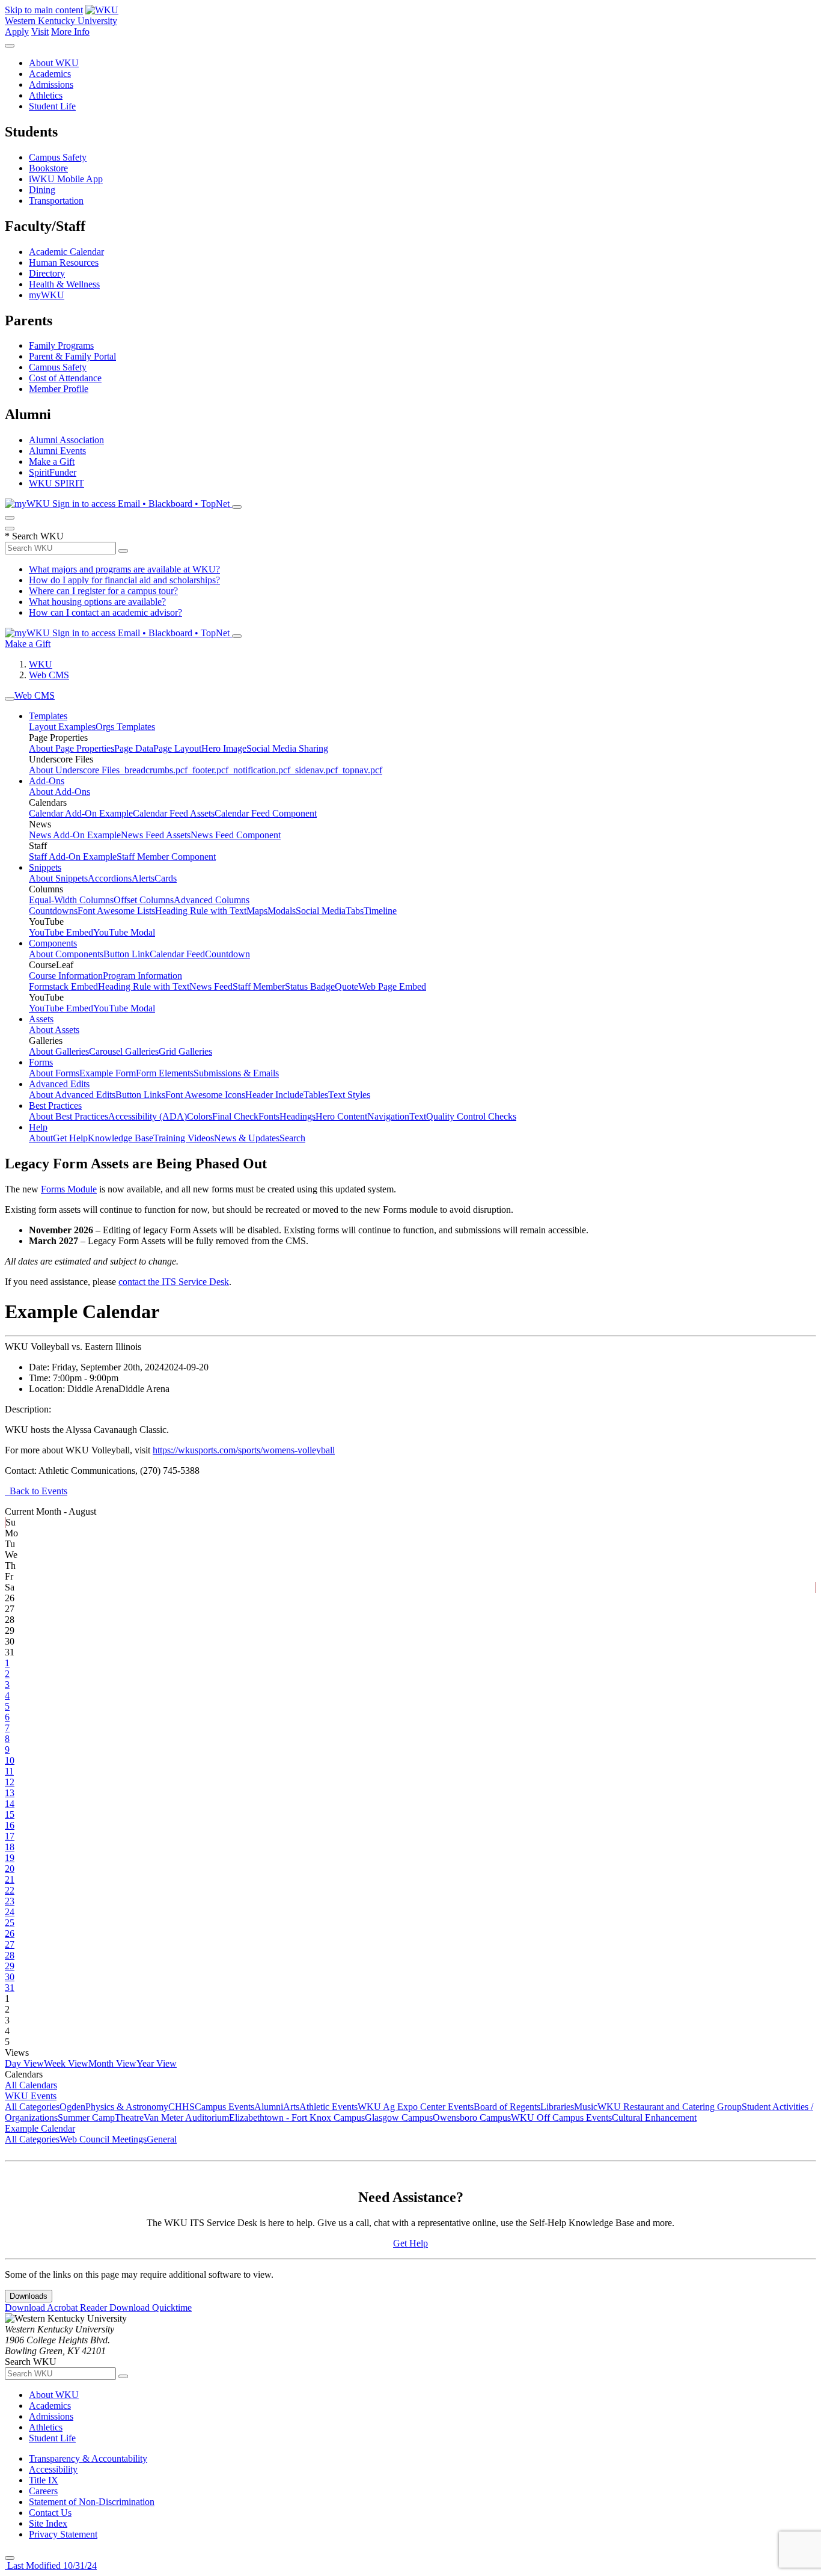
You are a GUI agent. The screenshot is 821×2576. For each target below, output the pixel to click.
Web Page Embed (392, 986)
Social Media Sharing (287, 748)
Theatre (129, 2118)
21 (10, 1879)
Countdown (227, 954)
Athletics (46, 95)
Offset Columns (144, 900)
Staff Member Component (166, 857)
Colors (200, 1116)
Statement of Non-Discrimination (92, 2502)
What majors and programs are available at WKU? (124, 569)
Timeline (380, 911)
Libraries (557, 2107)
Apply (17, 32)
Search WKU (34, 536)
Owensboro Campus (472, 2118)
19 (10, 1858)
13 (10, 1793)
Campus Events (224, 2107)
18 (10, 1847)
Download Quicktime (151, 2308)
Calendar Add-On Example (81, 813)
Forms (41, 1062)
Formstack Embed (63, 986)
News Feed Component (236, 835)
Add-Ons (47, 781)
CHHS (182, 2107)
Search (292, 1138)
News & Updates (247, 1138)
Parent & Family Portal (72, 356)
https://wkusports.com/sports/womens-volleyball (244, 1450)
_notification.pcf (259, 770)
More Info (70, 32)
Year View (157, 2063)
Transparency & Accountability (88, 2458)
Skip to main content (44, 10)
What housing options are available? (97, 602)
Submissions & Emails (236, 1073)
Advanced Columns (212, 900)
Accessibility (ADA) (148, 1116)
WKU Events (31, 2096)
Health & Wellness (64, 284)
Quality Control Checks (471, 1116)
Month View (112, 2063)
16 (10, 1825)
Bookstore (48, 168)
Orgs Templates (125, 727)
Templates (48, 716)
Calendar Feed (177, 954)
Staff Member (259, 986)
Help (38, 1127)
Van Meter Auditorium (186, 2118)
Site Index (48, 2523)
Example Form (108, 1073)
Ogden (72, 2107)
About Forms (54, 1073)
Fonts (269, 1116)
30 (10, 1977)
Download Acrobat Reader (57, 2308)
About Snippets (58, 878)
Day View (24, 2063)
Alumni (269, 2107)
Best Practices (55, 1106)
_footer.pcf (208, 770)
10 (10, 1760)
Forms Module (69, 1189)
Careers (43, 2491)
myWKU (47, 295)
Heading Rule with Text (201, 911)
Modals (282, 911)
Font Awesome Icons (205, 1095)
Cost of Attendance (65, 378)
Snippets (45, 867)
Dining (42, 190)
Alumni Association (66, 440)
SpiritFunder (53, 472)
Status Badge (310, 986)
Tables (316, 1095)
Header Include (274, 1095)
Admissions (51, 84)
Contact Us (50, 2513)
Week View (66, 2063)
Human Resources (64, 262)
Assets (41, 1019)
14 (10, 1804)
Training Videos (184, 1138)
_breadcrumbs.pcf (154, 770)
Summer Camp (86, 2118)
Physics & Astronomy (127, 2107)
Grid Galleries (185, 1051)
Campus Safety (58, 157)
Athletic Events (328, 2107)
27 (10, 1944)
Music (586, 2107)
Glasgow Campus (399, 2118)
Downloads (29, 2296)
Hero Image (224, 748)
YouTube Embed (61, 932)
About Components (66, 954)
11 (9, 1771)
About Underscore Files (74, 770)
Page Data (134, 748)
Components (53, 943)
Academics (50, 74)
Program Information (142, 976)
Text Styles (349, 1095)
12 (10, 1782)
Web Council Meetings (103, 2139)
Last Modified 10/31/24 (51, 2565)
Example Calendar (40, 2128)
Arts (291, 2107)
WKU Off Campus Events (561, 2118)
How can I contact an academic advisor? (105, 612)
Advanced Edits (59, 1084)
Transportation (56, 201)
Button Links (140, 1095)
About (41, 1138)
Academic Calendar (66, 252)
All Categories (32, 2107)
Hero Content (341, 1116)
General (162, 2139)
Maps (257, 911)
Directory (47, 273)
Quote (346, 986)
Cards (166, 878)
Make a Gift (52, 462)
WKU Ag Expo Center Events (416, 2107)
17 (10, 1836)
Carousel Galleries (124, 1051)
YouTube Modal (124, 932)
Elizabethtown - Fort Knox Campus (297, 2118)
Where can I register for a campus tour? (103, 591)
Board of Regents (507, 2107)
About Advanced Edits (72, 1095)
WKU (41, 664)
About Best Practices (69, 1116)
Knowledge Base (121, 1138)
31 (10, 1988)
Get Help (70, 1138)
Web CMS (49, 675)
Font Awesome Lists (116, 911)
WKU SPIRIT (56, 483)
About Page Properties (72, 748)
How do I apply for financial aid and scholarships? (124, 580)
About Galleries (59, 1051)
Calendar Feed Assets (174, 813)
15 (10, 1814)
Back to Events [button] (36, 1491)
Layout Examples (62, 727)
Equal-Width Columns (71, 900)
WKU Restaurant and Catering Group (670, 2107)
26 (10, 1934)
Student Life (52, 106)
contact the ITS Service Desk (174, 1282)
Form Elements (165, 1073)
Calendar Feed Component (266, 813)
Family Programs (61, 345)
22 (10, 1890)
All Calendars (31, 2085)
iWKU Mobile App (66, 179)
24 (10, 1912)
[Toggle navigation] (10, 699)
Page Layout (177, 748)
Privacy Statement (63, 2534)
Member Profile (59, 389)
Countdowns (53, 911)
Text (418, 1116)
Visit (40, 32)
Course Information (66, 976)
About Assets (54, 1030)
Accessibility (53, 2469)
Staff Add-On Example (73, 857)
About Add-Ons (60, 792)
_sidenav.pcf (314, 770)
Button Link (127, 954)
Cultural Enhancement (654, 2118)
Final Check (235, 1116)
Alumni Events (57, 451)
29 (10, 1966)
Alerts (143, 878)
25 (10, 1923)
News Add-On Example (75, 835)
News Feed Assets (156, 835)
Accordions (110, 878)
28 (10, 1955)
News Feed (211, 986)
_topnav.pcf (360, 770)
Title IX (44, 2480)
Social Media (321, 911)
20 (10, 1869)
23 (10, 1901)
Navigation (388, 1116)
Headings (298, 1116)
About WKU (54, 63)
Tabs (355, 911)
